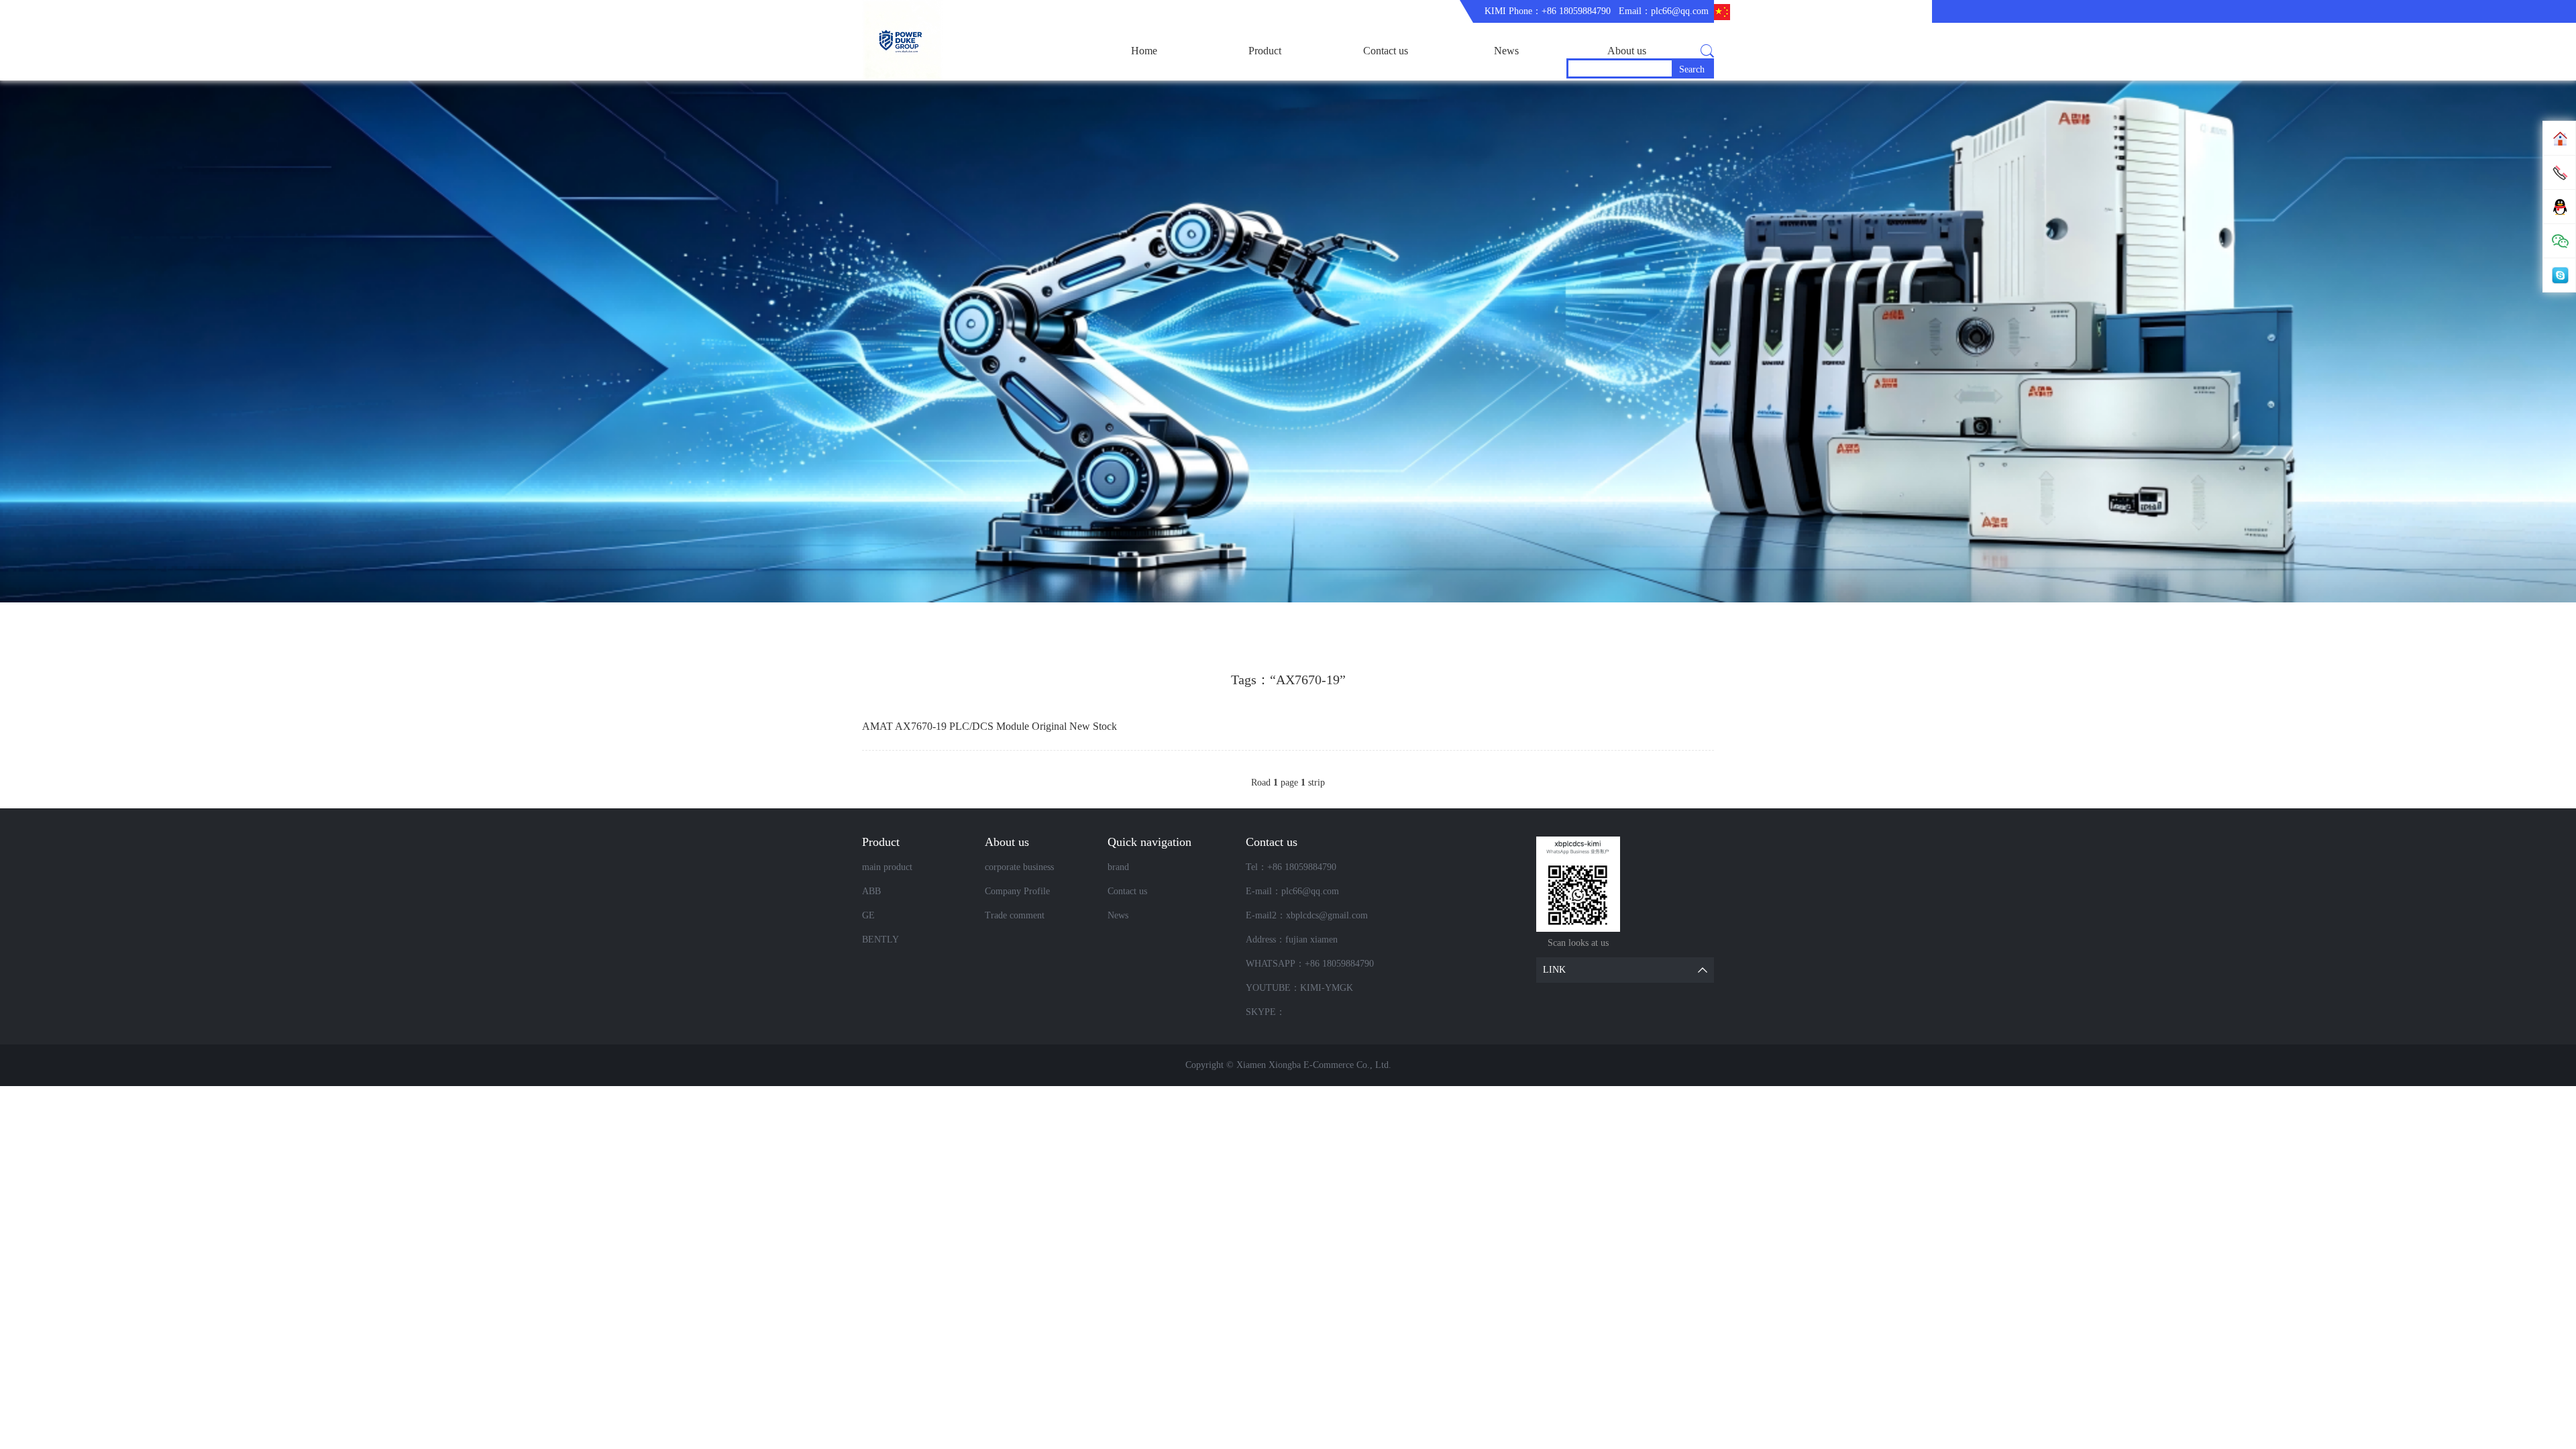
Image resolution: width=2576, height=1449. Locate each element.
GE (868, 915)
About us (1627, 51)
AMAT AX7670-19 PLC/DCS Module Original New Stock (989, 726)
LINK (1554, 970)
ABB (871, 891)
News (1506, 51)
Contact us (1386, 51)
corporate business (1019, 867)
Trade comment (1015, 915)
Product (1265, 51)
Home (1144, 51)
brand (1118, 867)
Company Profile (1017, 891)
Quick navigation (1149, 842)
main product (887, 867)
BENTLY (880, 940)
